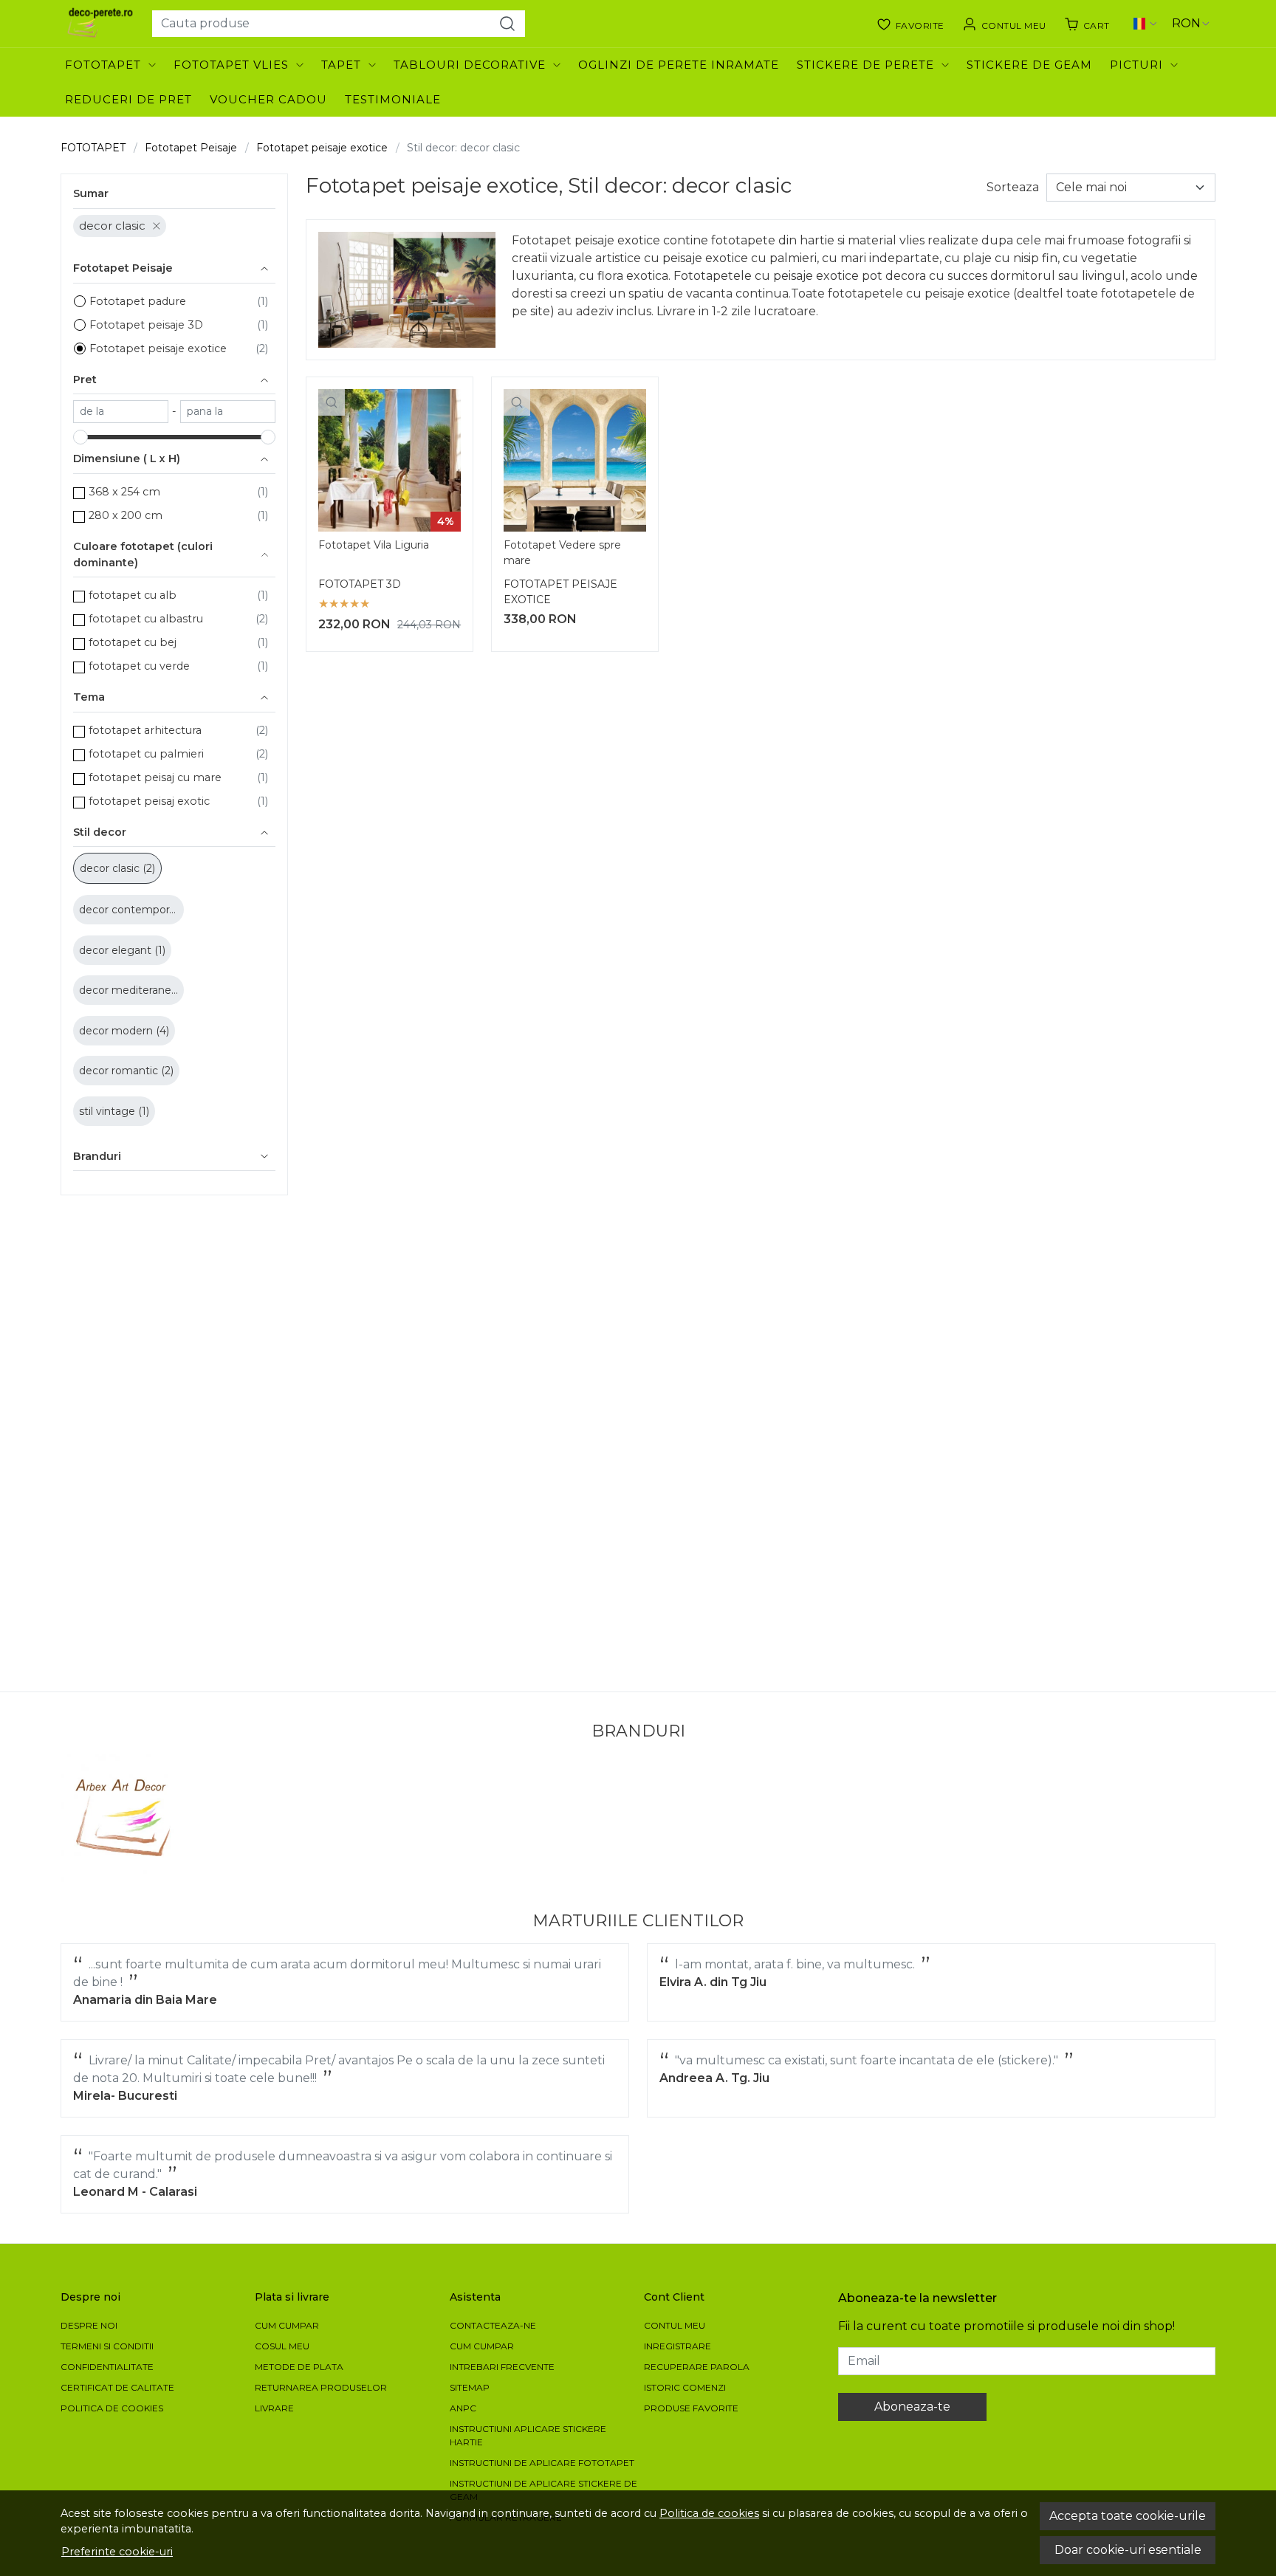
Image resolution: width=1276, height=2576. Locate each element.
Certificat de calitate (117, 2387)
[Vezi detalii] (332, 402)
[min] (121, 412)
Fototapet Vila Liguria (374, 545)
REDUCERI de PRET (128, 99)
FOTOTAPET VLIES (231, 65)
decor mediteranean (133, 990)
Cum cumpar (287, 2325)
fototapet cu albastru (146, 619)
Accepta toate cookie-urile (1128, 2516)
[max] (228, 412)
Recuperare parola (697, 2367)
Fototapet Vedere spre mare (562, 553)
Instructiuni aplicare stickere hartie (528, 2435)
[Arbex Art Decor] (125, 1818)
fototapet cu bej (133, 642)
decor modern (117, 1031)
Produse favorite (691, 2408)
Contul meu (675, 2325)
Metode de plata (299, 2367)
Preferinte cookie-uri (117, 2552)
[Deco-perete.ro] (100, 24)
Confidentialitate (107, 2367)
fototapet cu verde (139, 666)
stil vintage (109, 1111)
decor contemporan (132, 910)
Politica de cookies (709, 2513)
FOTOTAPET (103, 65)
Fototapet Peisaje (191, 148)
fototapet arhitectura (145, 730)
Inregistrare (678, 2346)
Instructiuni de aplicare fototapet (542, 2463)
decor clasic (112, 226)
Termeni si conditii (107, 2346)
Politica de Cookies (112, 2408)
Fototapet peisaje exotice (322, 148)
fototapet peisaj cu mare (155, 777)
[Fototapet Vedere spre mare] (575, 460)
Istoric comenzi (685, 2387)
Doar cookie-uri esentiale (1128, 2550)
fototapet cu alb (133, 595)
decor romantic (120, 1071)
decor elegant (117, 950)
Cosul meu (282, 2346)
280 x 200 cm (126, 515)
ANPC (463, 2408)
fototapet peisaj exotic (149, 801)
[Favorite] (910, 24)
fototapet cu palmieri (146, 754)
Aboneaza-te (912, 2407)
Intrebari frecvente (502, 2367)
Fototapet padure (138, 301)
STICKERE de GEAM (1029, 65)
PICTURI (1136, 65)
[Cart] (1087, 24)
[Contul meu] (1004, 24)
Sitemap (470, 2387)
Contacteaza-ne (493, 2325)
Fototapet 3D (360, 584)
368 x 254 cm (124, 492)
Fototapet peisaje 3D (146, 325)
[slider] (80, 437)
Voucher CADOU (268, 99)
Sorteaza (1013, 187)
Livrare (274, 2408)
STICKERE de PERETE (865, 65)
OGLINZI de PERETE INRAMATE (679, 65)
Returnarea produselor (321, 2387)
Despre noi (89, 2325)
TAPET (341, 65)
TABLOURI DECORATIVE (470, 65)
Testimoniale (393, 99)
